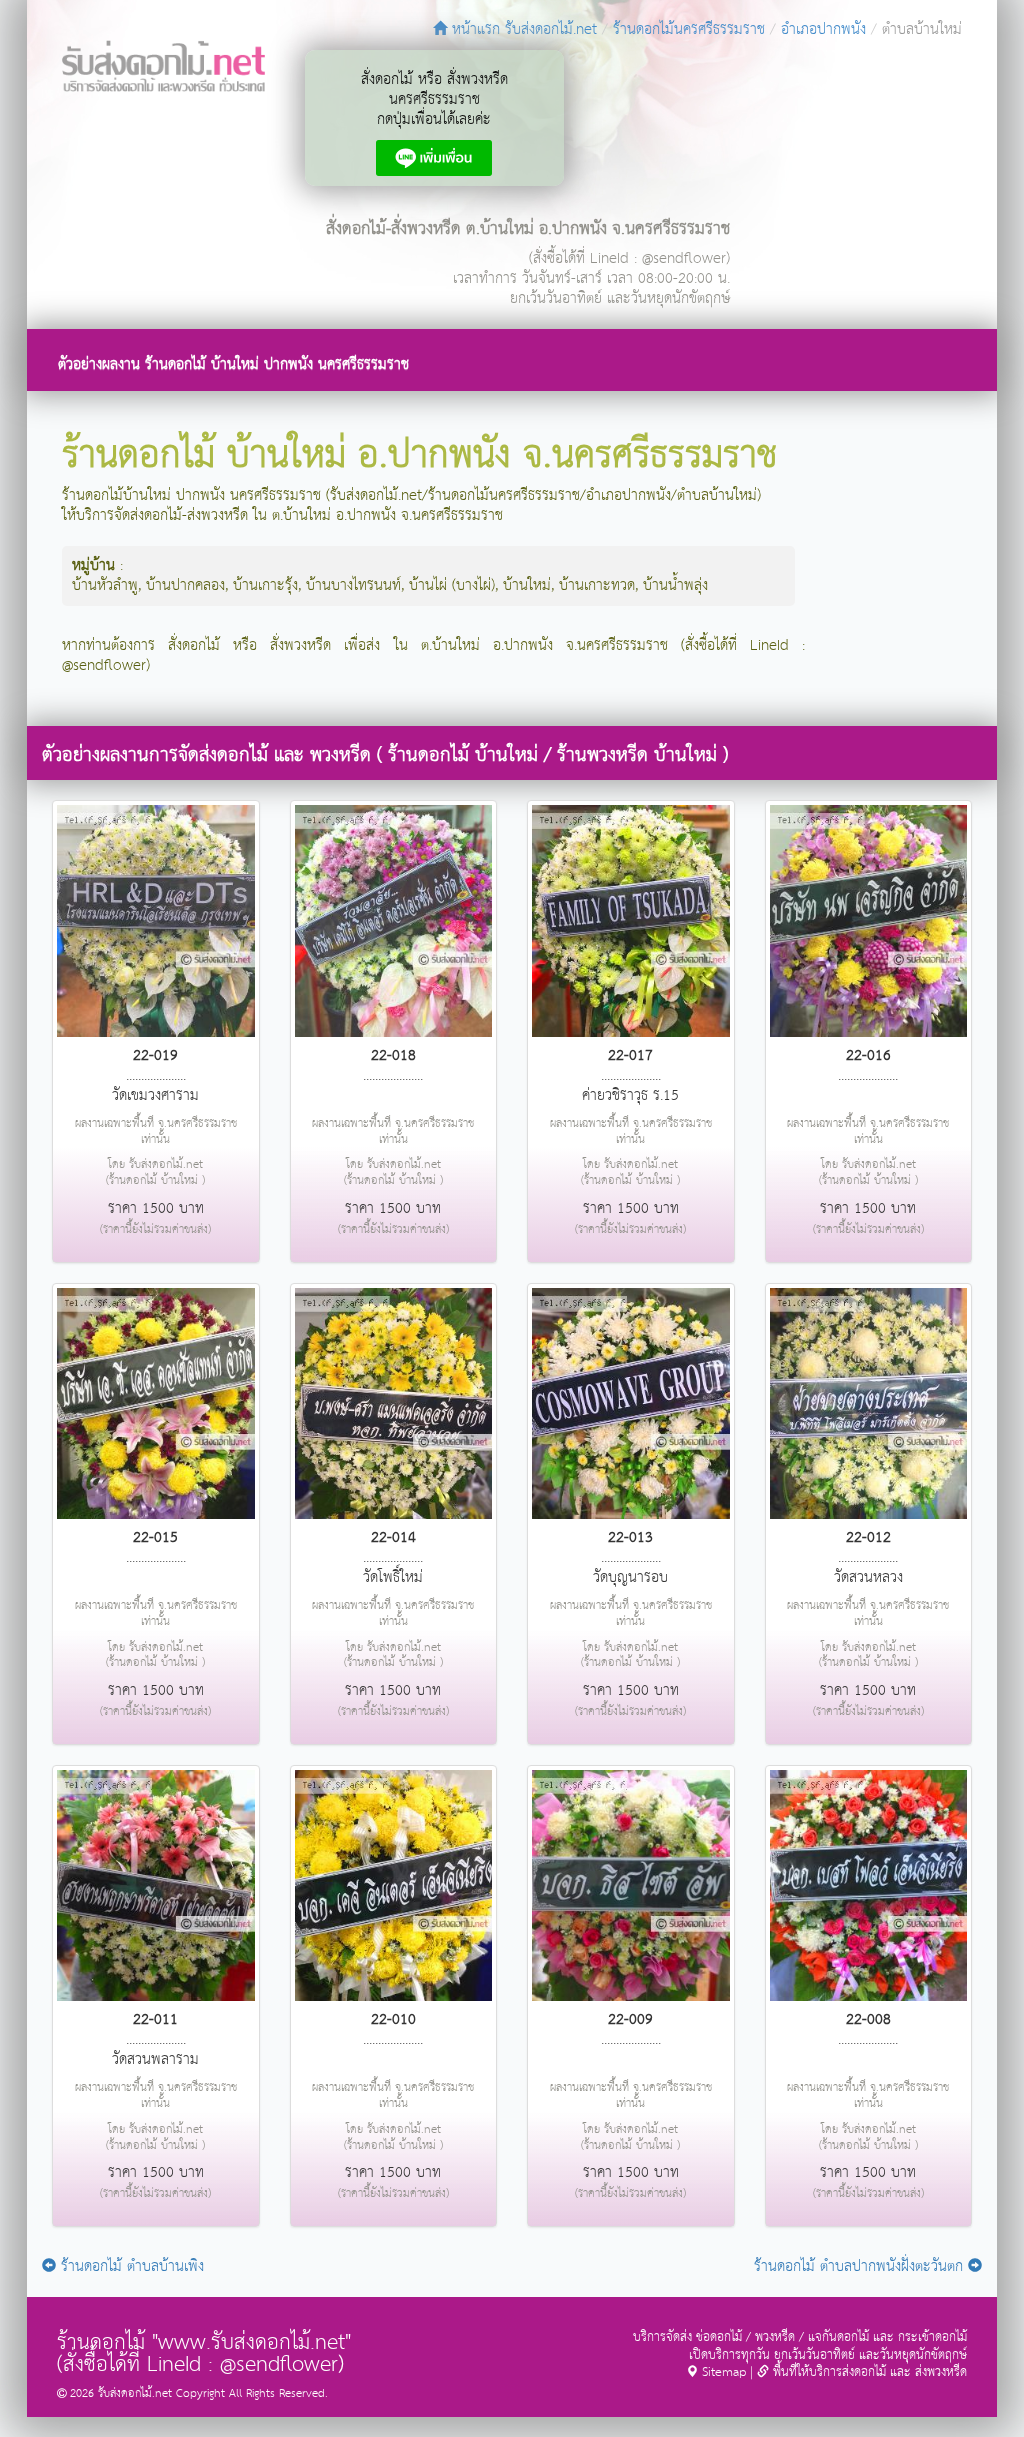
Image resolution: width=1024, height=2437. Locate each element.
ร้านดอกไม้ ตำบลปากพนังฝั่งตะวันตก (861, 2266)
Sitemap (722, 2372)
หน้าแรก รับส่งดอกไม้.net (522, 29)
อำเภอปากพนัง (823, 29)
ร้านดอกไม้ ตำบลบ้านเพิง (130, 2266)
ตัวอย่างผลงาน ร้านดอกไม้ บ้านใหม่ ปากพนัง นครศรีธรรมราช (233, 364)
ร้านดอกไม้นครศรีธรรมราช (689, 29)
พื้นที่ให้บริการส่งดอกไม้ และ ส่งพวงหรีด (868, 2372)
